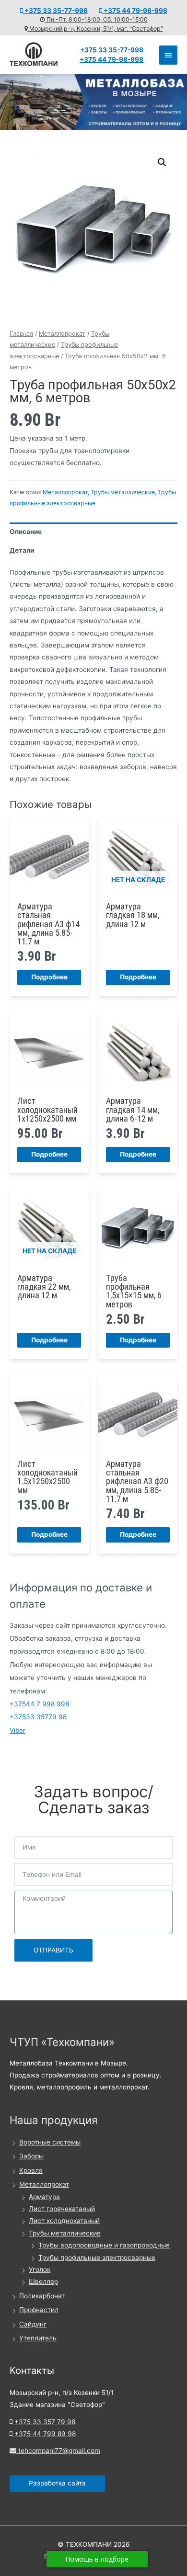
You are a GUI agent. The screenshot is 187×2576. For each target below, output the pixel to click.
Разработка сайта (57, 2483)
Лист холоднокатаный (64, 2221)
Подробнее (49, 977)
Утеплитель (38, 2338)
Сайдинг (33, 2324)
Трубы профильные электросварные (97, 2258)
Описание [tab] (26, 532)
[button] (162, 162)
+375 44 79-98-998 (135, 11)
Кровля (31, 2170)
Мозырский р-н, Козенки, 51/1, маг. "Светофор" (95, 28)
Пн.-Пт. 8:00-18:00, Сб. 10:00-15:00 (96, 19)
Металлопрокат (62, 334)
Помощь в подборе (97, 2559)
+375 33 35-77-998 (55, 11)
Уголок (40, 2270)
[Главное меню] (168, 55)
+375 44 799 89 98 (44, 2434)
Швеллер (43, 2281)
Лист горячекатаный (62, 2209)
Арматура (44, 2197)
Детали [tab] (22, 550)
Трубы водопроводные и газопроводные (104, 2245)
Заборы (31, 2156)
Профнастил (39, 2310)
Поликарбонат (42, 2296)
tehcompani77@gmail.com (58, 2451)
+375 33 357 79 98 (44, 2422)
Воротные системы (50, 2142)
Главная (21, 334)
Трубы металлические (123, 492)
